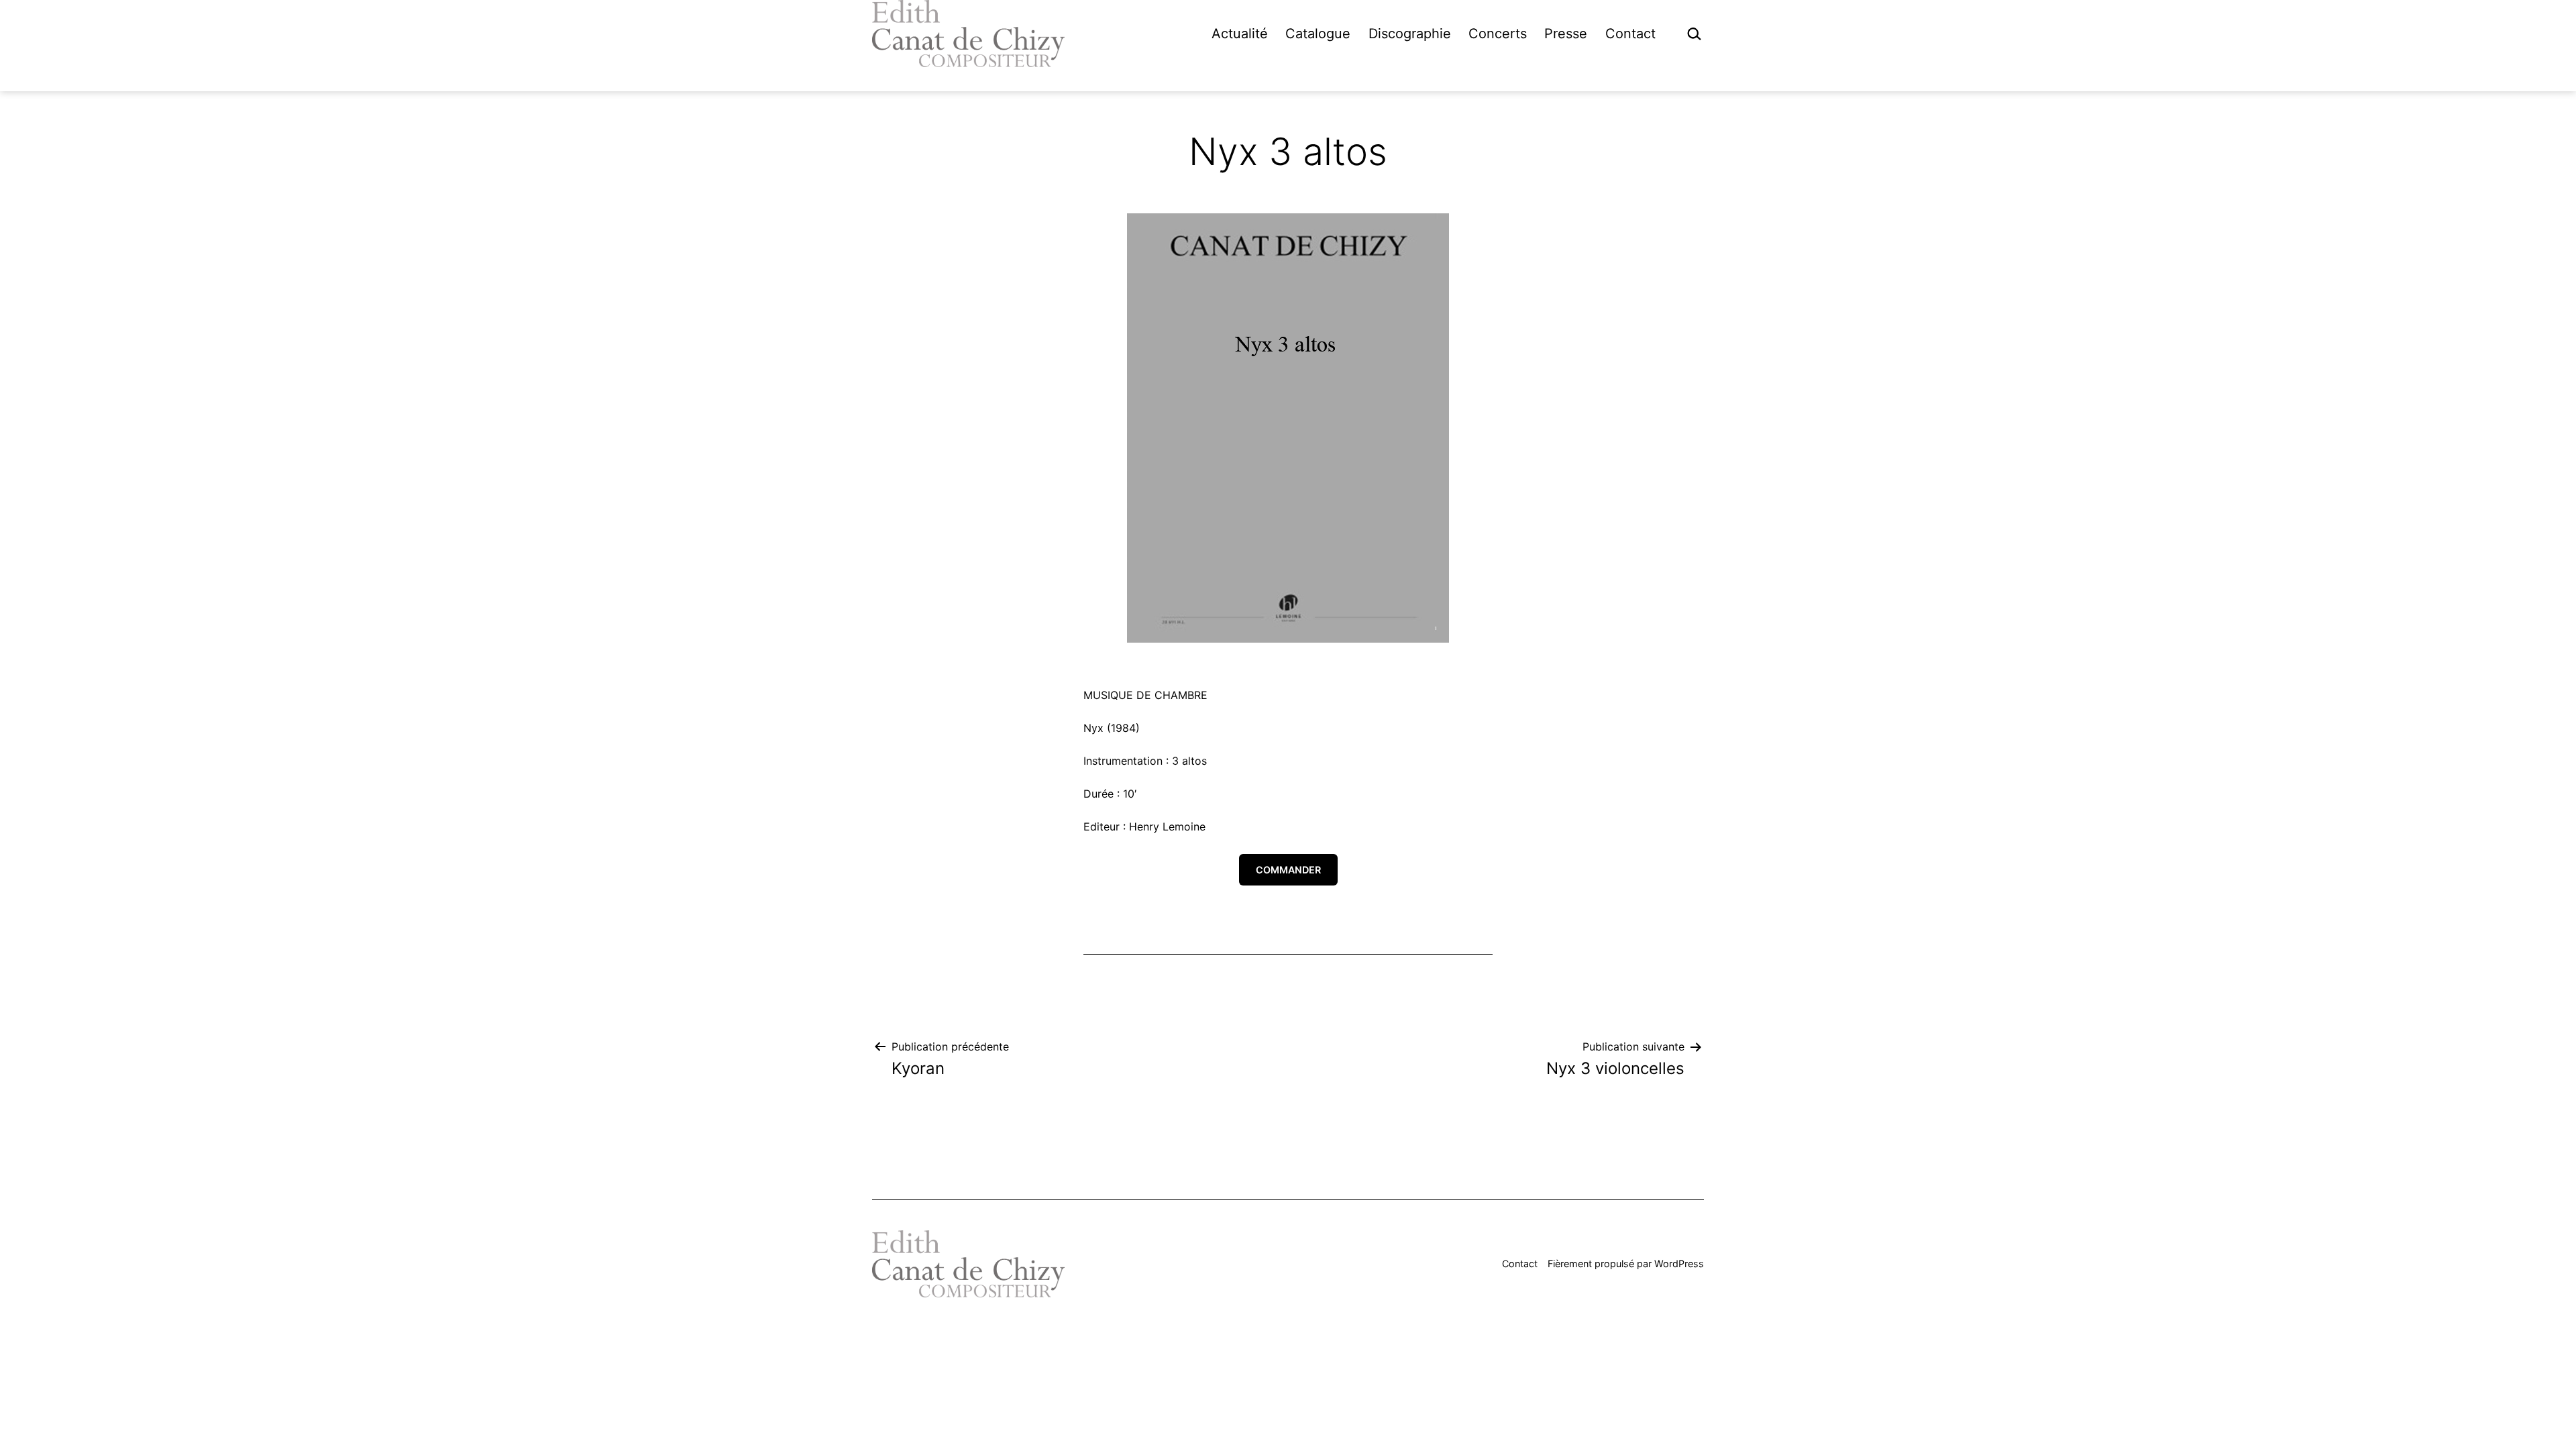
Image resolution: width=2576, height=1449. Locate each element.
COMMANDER (1288, 870)
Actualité (1240, 34)
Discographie (1410, 34)
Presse (1566, 34)
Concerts (1498, 34)
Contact (1630, 34)
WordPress (1679, 1264)
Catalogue (1318, 34)
